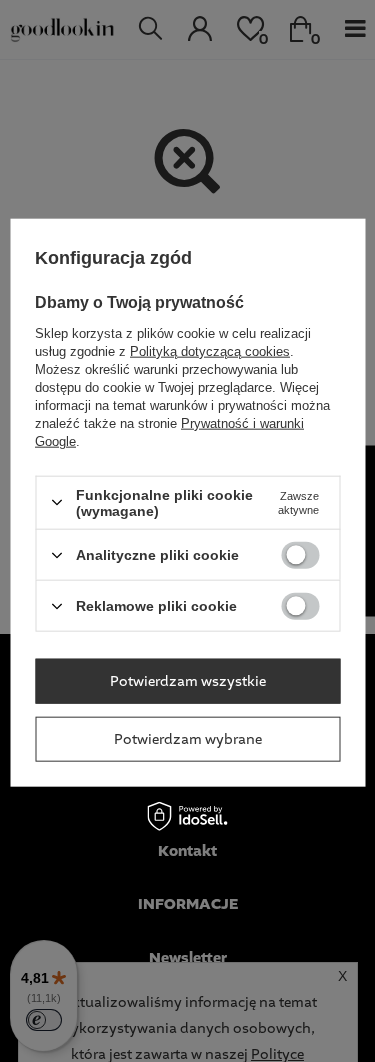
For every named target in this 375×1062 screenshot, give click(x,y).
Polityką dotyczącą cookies (210, 350)
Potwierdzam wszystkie (188, 681)
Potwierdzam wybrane (188, 739)
